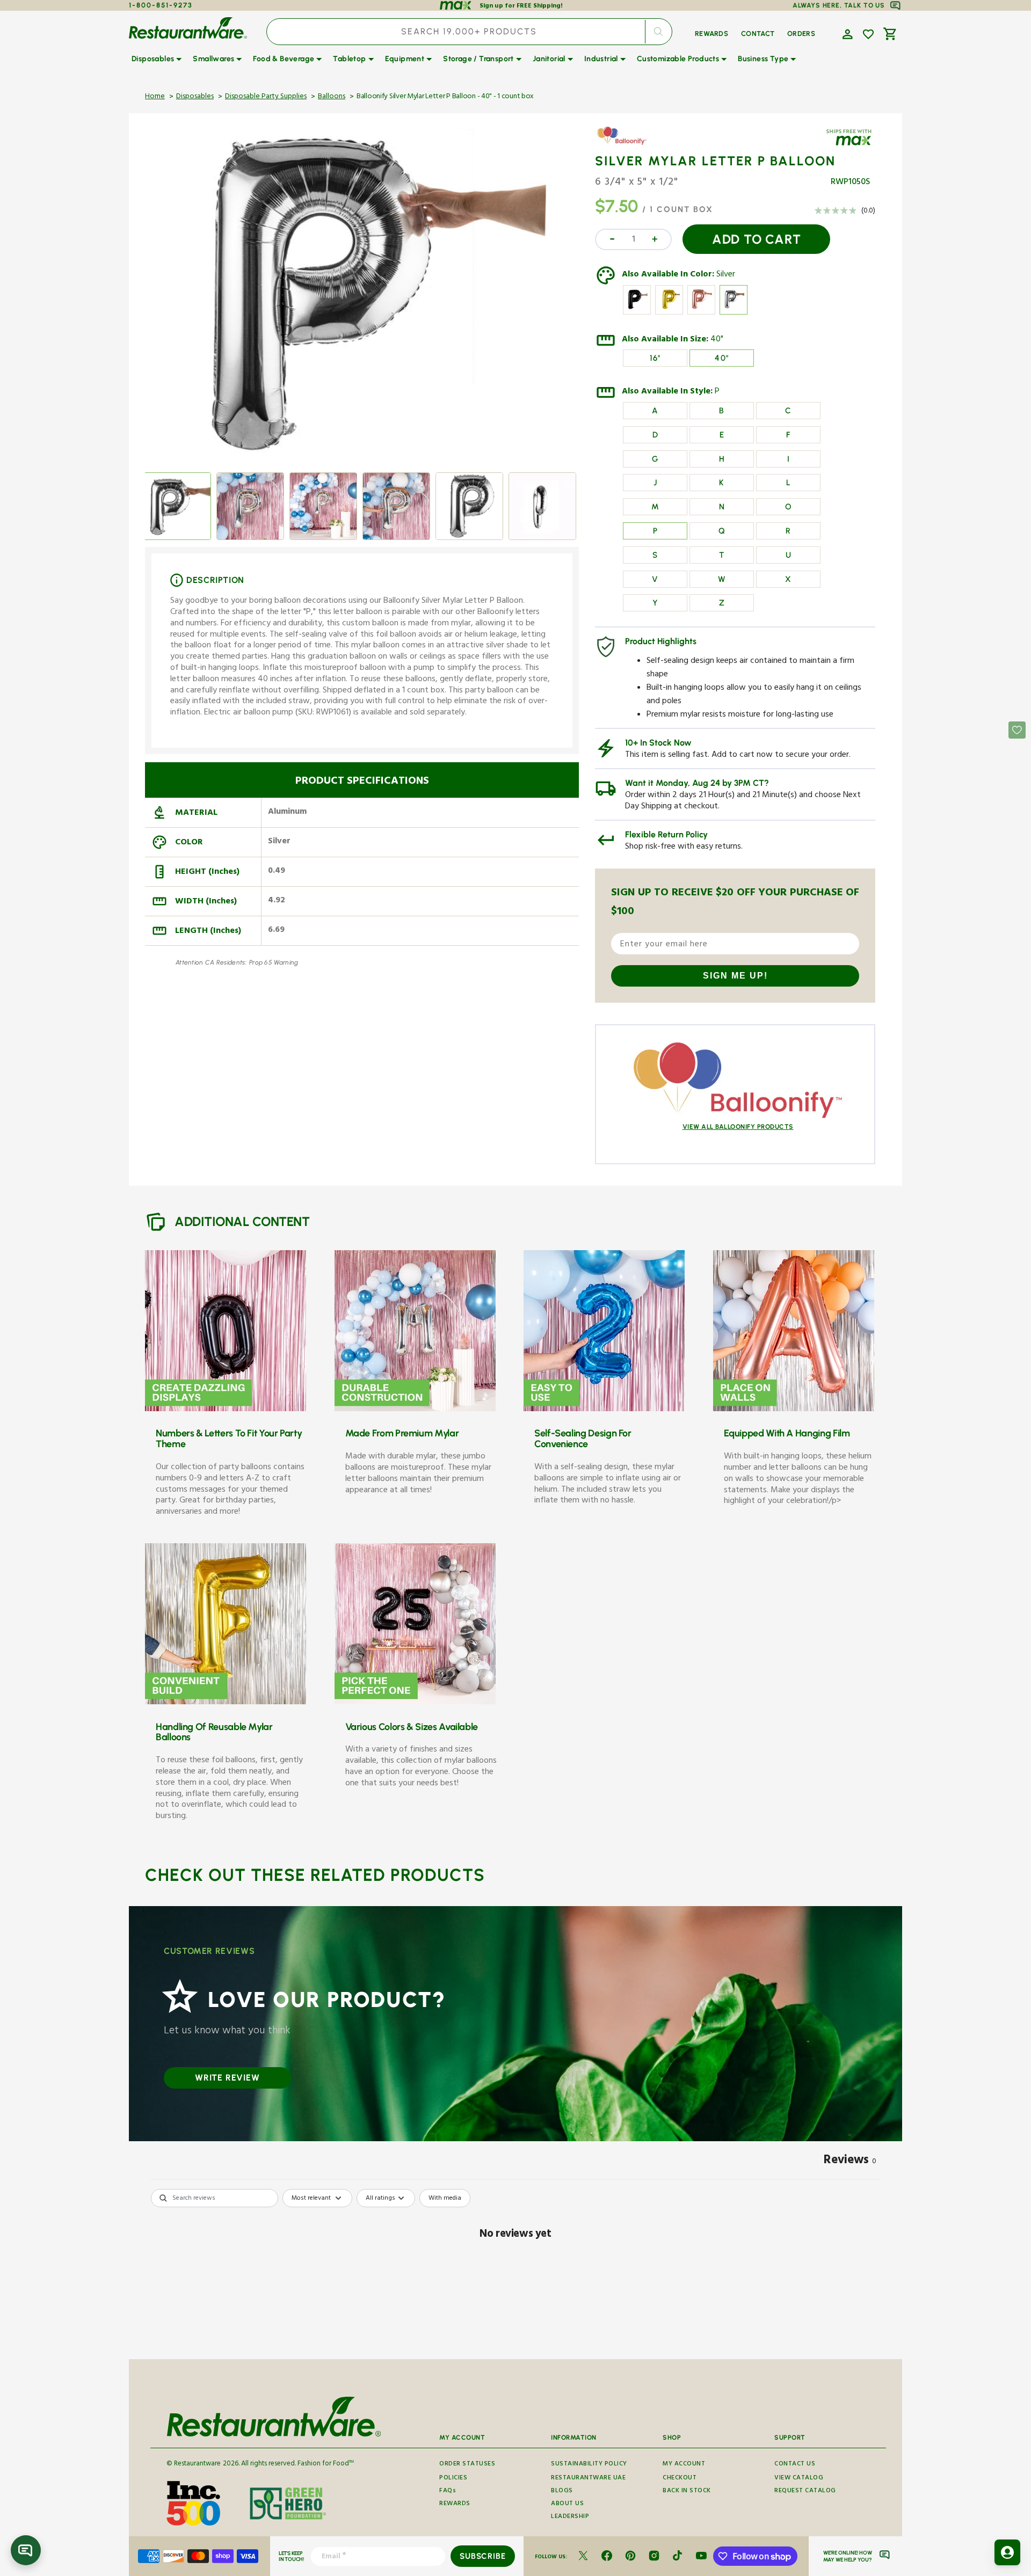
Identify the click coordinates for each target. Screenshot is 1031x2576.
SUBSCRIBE (482, 2556)
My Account (684, 2465)
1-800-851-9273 (161, 5)
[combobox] (469, 32)
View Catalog (799, 2479)
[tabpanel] (515, 2271)
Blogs (562, 2491)
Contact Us (795, 2465)
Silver (726, 275)
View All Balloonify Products (738, 1127)
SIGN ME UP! (735, 976)
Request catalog (805, 2491)
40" (717, 340)
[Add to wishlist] (868, 34)
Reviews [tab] (850, 2162)
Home (155, 97)
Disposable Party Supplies (266, 97)
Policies (453, 2479)
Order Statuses (467, 2465)
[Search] (658, 32)
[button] (846, 33)
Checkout (680, 2479)
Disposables (195, 97)
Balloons (332, 97)
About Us (567, 2504)
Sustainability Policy (589, 2465)
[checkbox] (445, 2198)
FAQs (448, 2491)
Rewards (455, 2504)
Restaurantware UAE (588, 2479)
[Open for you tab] (1007, 2552)
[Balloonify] (626, 144)
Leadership (570, 2517)
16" (655, 358)
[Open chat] (26, 2550)
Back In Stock (687, 2491)
